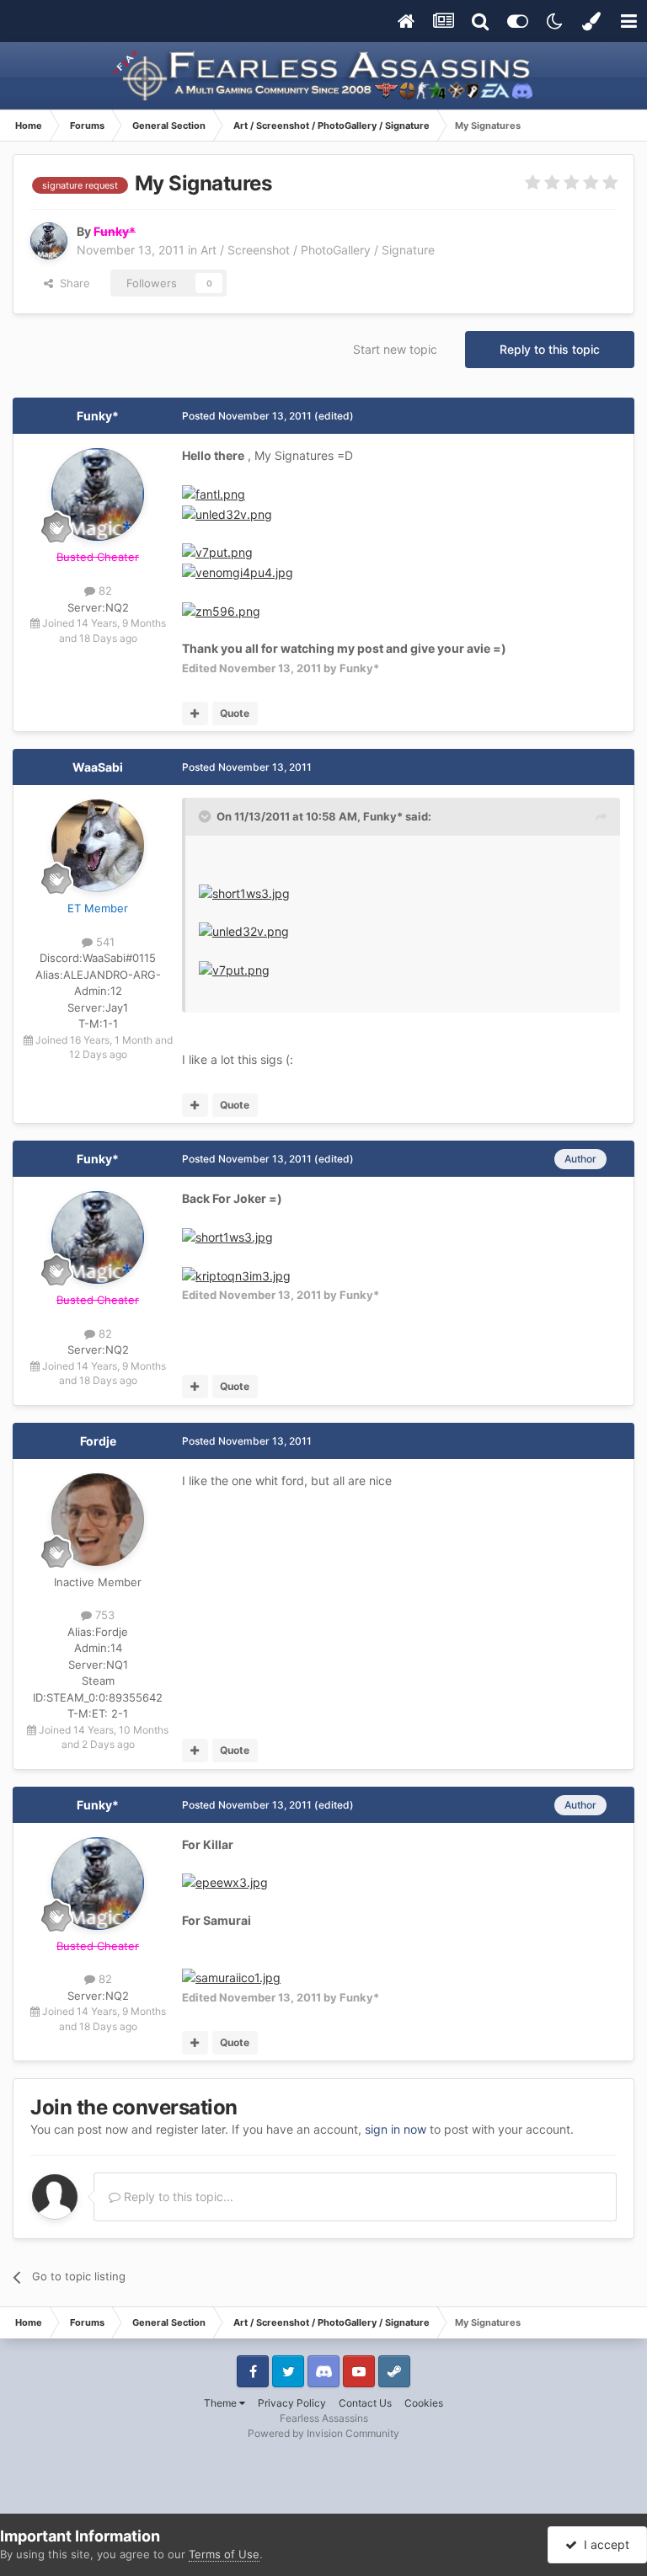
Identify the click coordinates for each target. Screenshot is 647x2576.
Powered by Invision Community (323, 2433)
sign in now (396, 2129)
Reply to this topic (550, 349)
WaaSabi (98, 767)
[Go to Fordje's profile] (98, 1520)
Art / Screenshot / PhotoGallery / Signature (318, 250)
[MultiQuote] (195, 713)
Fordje (98, 1441)
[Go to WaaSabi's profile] (98, 846)
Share (72, 283)
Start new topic (395, 349)
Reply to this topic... (177, 2197)
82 (104, 591)
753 (103, 1615)
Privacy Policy (292, 2403)
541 (104, 942)
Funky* (98, 416)
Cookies (424, 2403)
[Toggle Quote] (206, 816)
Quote (235, 713)
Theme (222, 2403)
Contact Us (365, 2403)
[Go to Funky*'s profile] (49, 241)
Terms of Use (224, 2554)
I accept (603, 2544)
